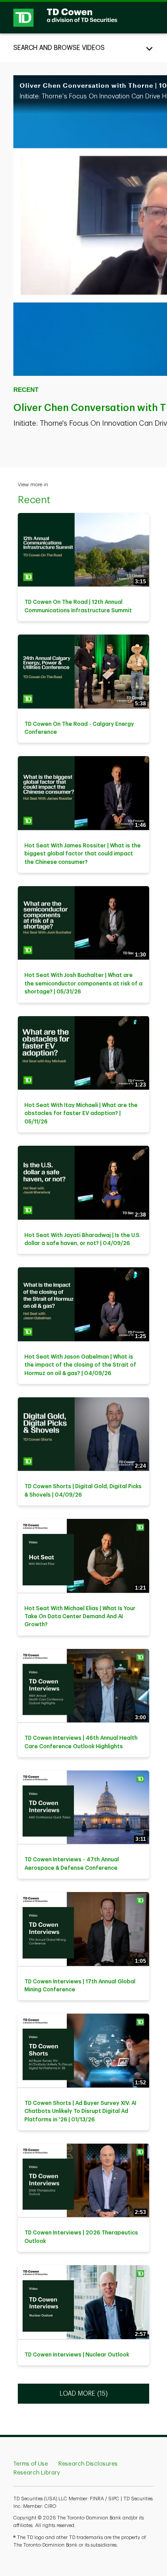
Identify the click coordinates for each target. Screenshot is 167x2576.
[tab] (83, 48)
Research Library (37, 2472)
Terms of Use (31, 2464)
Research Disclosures (88, 2464)
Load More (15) (84, 2393)
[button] (83, 48)
